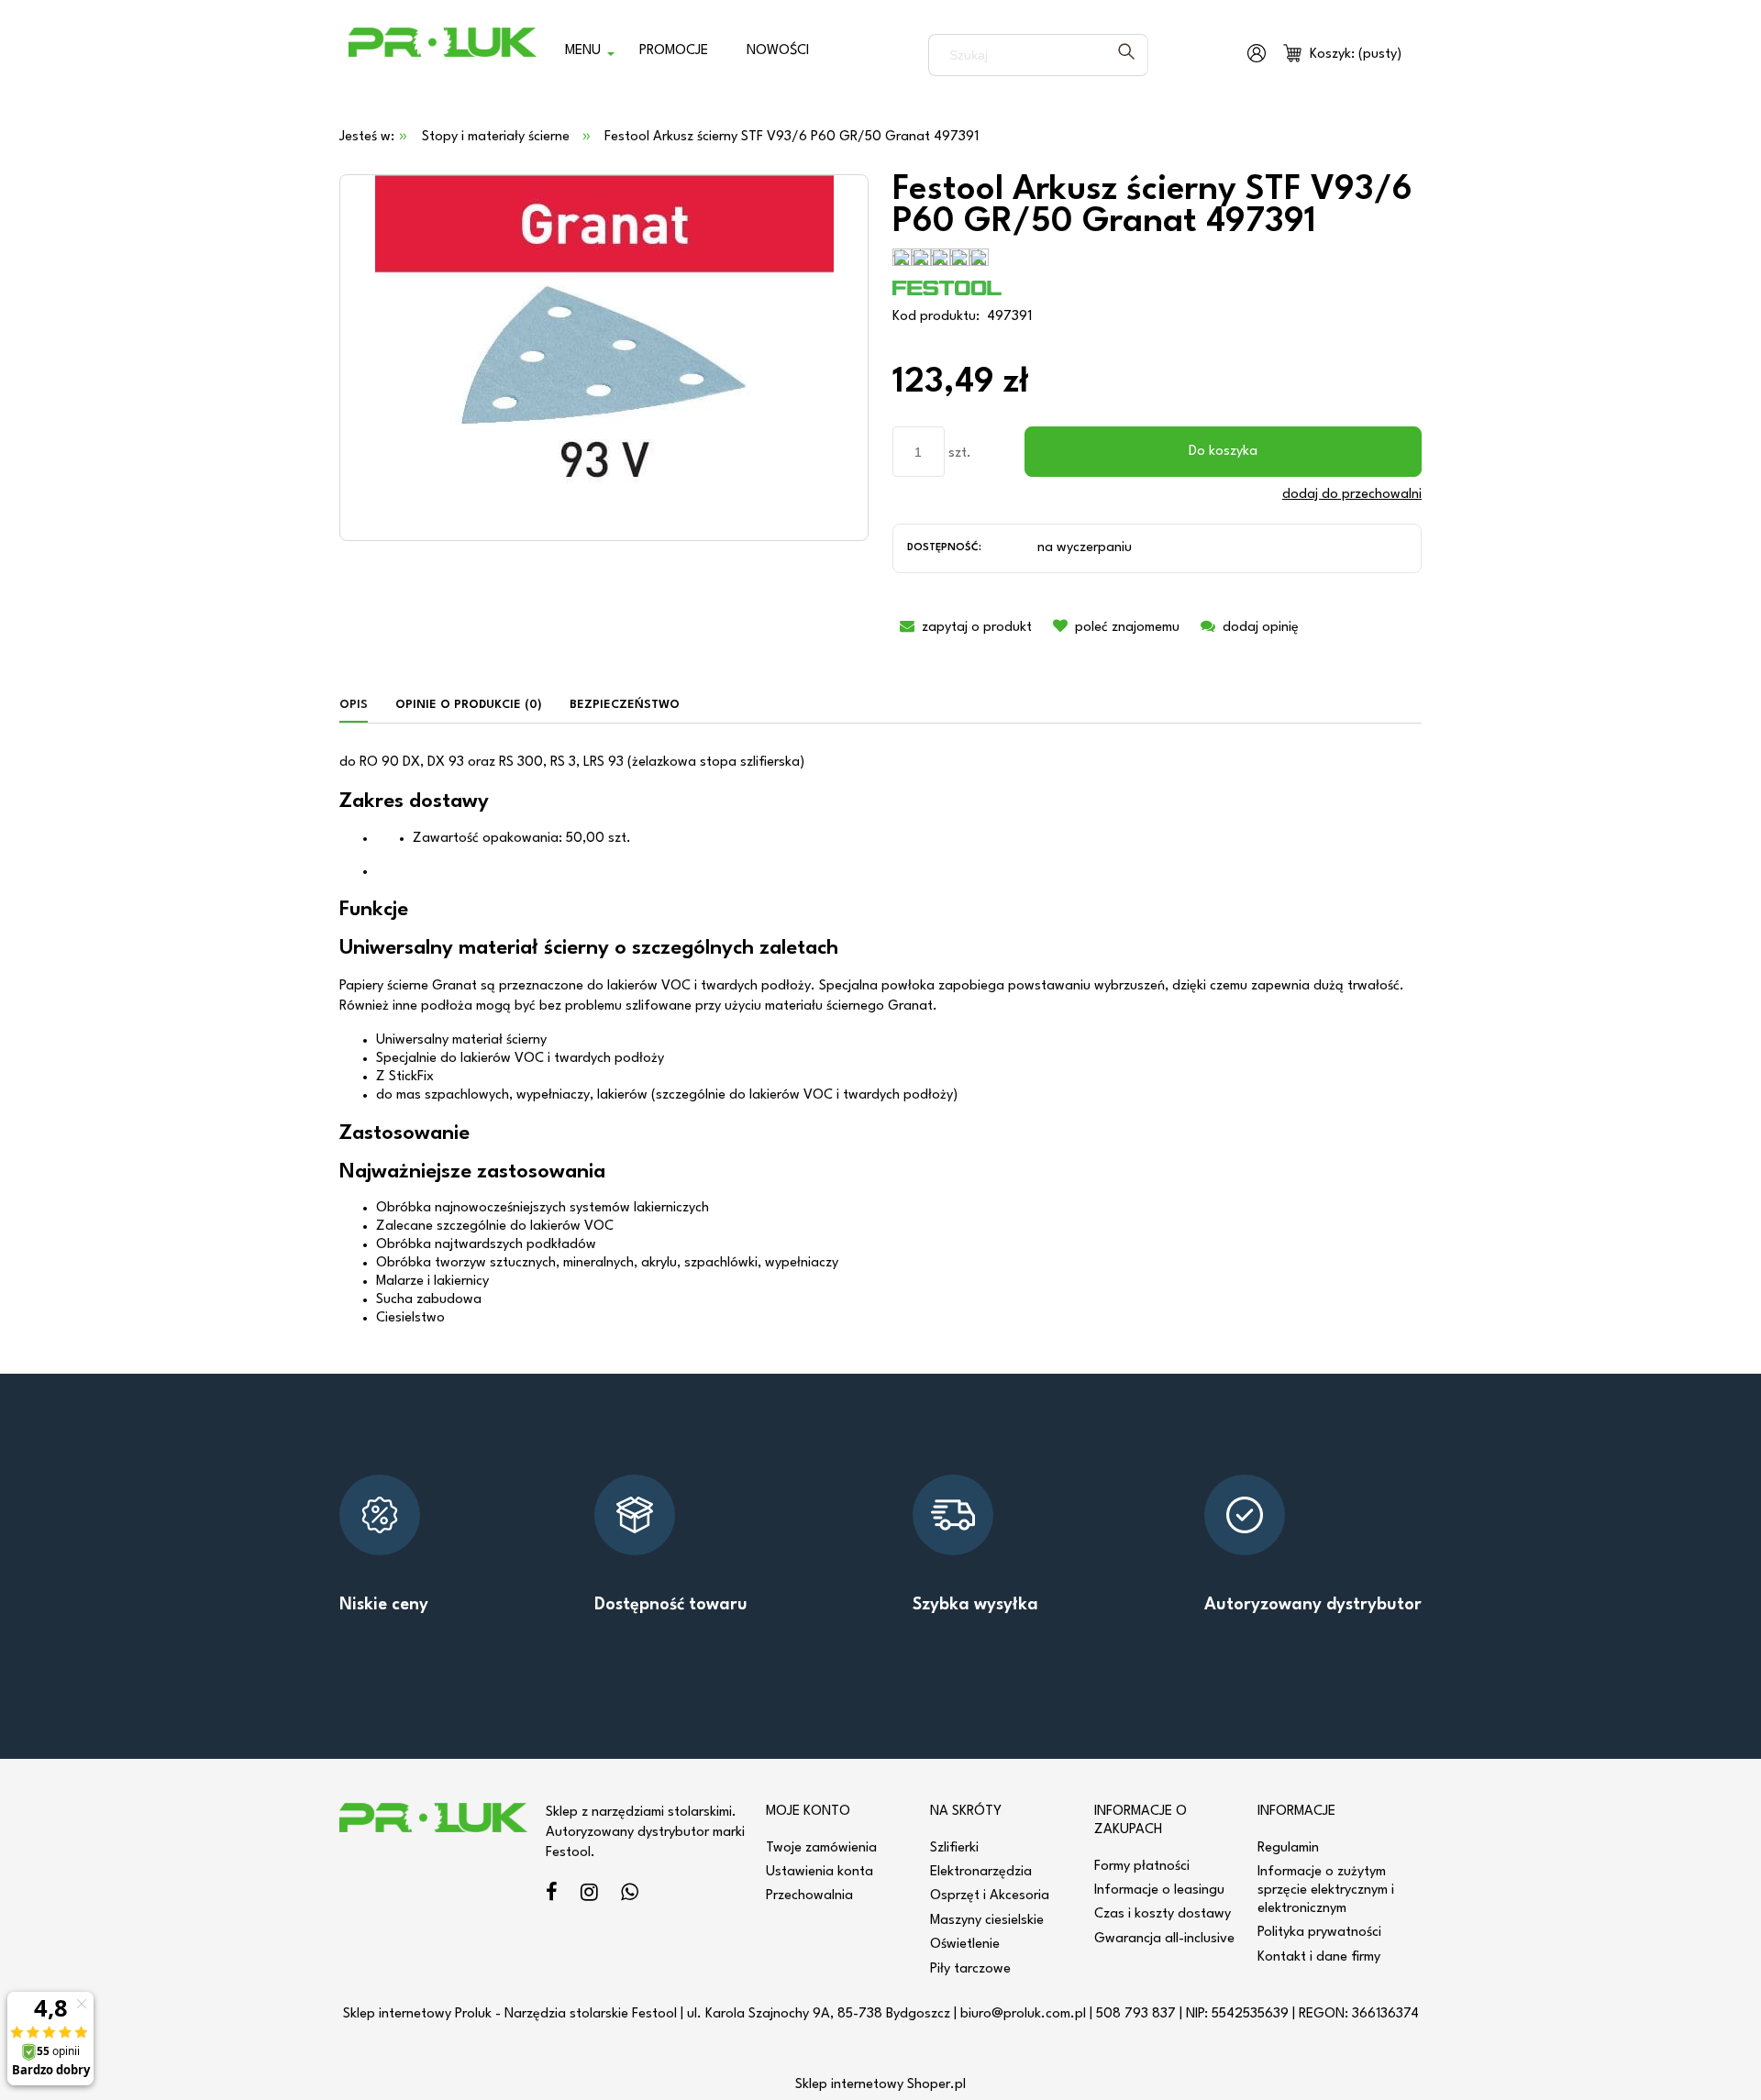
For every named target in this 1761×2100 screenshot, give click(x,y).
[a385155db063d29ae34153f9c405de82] (604, 357)
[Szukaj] (1126, 55)
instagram (589, 1895)
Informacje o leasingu (1159, 1890)
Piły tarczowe (970, 1969)
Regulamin (1288, 1848)
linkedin (630, 1895)
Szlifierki (954, 1848)
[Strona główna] (443, 55)
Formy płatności (1142, 1867)
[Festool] (947, 287)
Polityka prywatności (1319, 1933)
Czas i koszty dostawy (1163, 1914)
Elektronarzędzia (981, 1872)
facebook (552, 1895)
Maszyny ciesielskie (987, 1921)
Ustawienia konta (820, 1872)
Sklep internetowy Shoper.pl (880, 2085)
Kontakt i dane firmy (1319, 1957)
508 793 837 (1136, 2014)
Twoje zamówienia (821, 1848)
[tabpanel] (880, 1040)
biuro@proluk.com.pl (1023, 2014)
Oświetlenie (965, 1945)
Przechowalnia (809, 1896)
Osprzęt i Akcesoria (990, 1896)
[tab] (360, 706)
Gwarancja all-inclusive (1164, 1939)
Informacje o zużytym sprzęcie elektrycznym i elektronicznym (1326, 1890)
